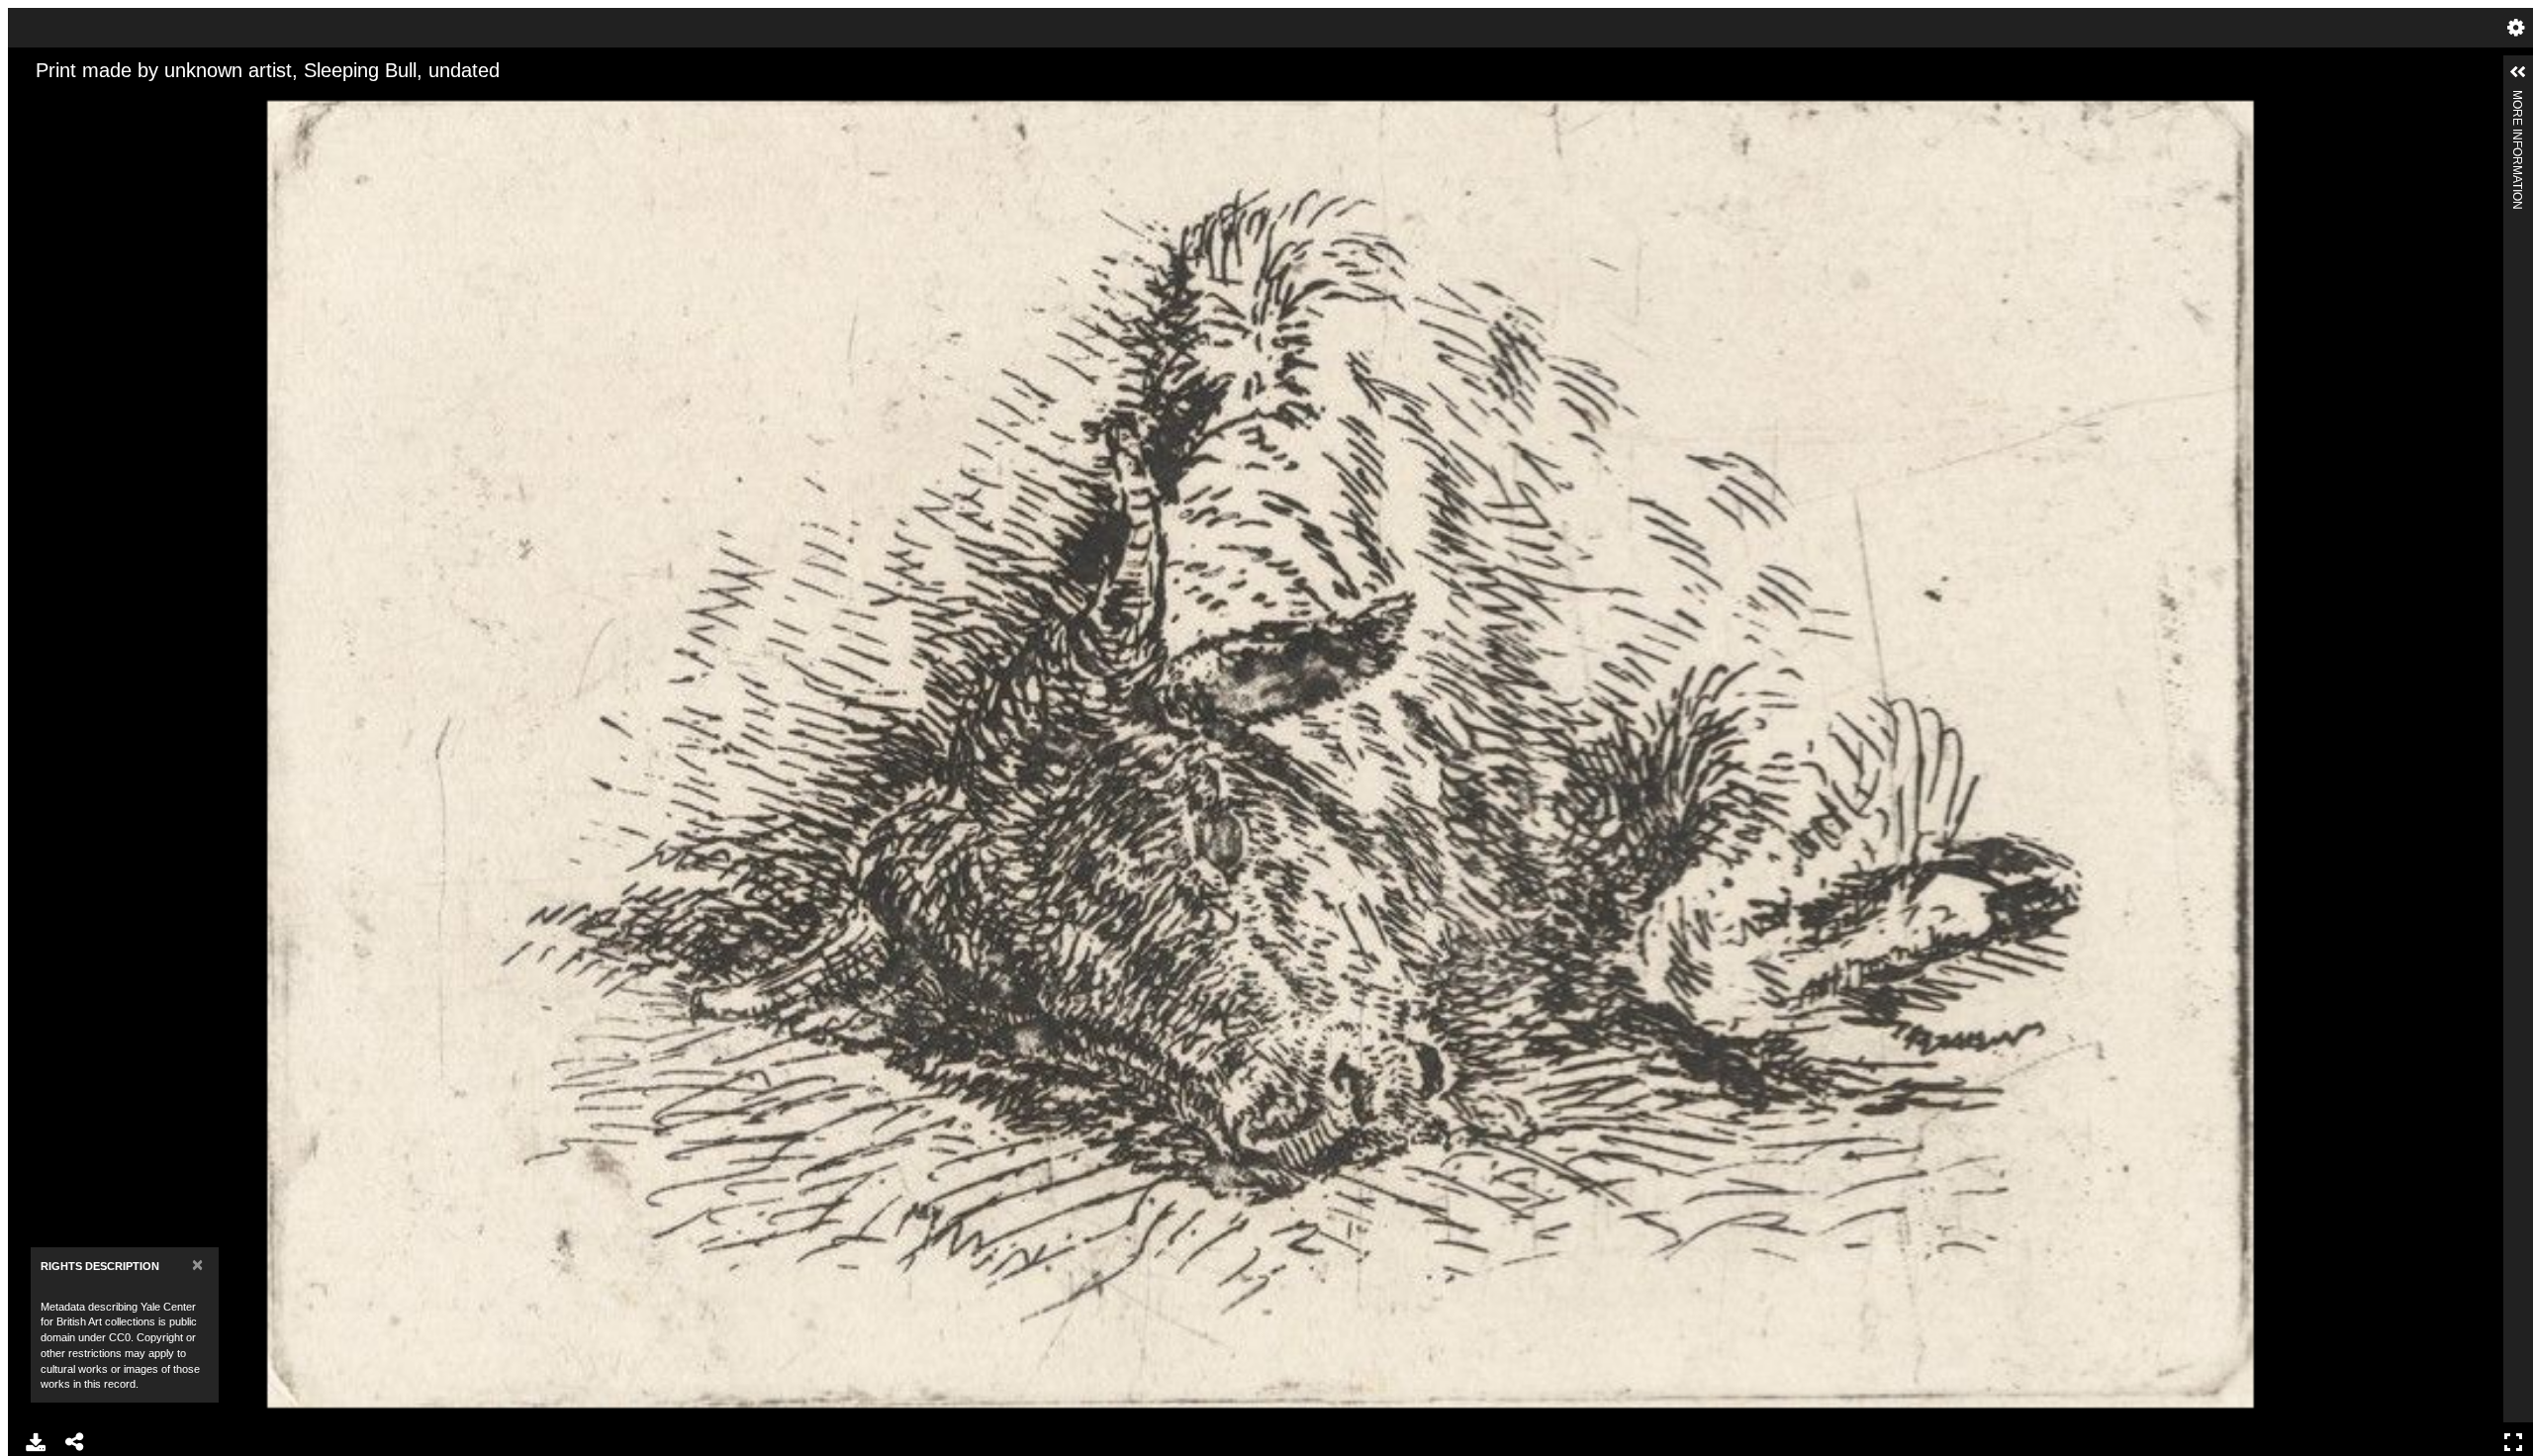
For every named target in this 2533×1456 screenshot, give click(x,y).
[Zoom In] (41, 102)
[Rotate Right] (108, 102)
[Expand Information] (2518, 72)
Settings (2516, 28)
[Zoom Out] (74, 102)
